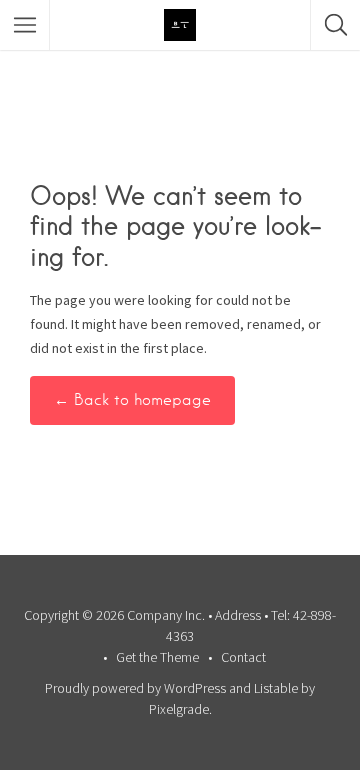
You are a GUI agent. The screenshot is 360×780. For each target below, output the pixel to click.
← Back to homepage (132, 400)
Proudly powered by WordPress (135, 688)
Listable (276, 688)
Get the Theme (157, 657)
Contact (243, 657)
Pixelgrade (179, 709)
